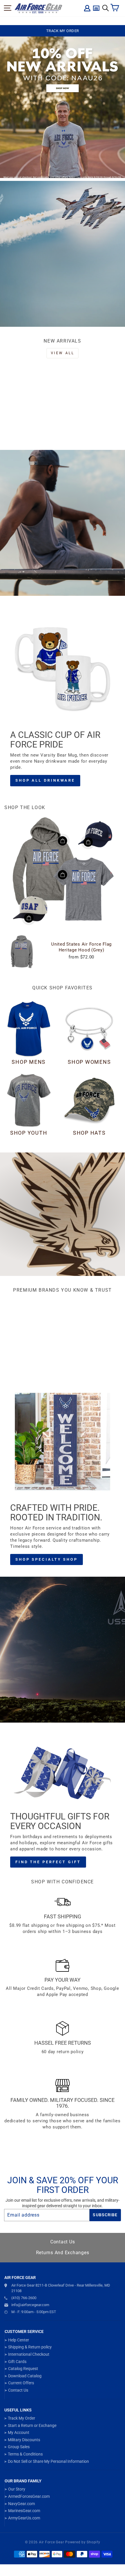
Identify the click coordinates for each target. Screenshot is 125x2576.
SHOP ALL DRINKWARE (45, 780)
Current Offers (21, 2383)
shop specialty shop (47, 1559)
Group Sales (19, 2447)
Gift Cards (17, 2362)
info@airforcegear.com (30, 2305)
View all (63, 353)
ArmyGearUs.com (24, 2518)
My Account (19, 2432)
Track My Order (22, 2418)
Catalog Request (23, 2369)
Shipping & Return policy (30, 2347)
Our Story (17, 2489)
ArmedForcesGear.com (29, 2496)
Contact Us (63, 2242)
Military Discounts (24, 2440)
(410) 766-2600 (24, 2298)
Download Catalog (25, 2376)
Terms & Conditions (25, 2454)
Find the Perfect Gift (48, 1862)
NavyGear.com (22, 2504)
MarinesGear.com (24, 2511)
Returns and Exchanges (63, 2253)
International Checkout (29, 2354)
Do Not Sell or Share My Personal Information (48, 2461)
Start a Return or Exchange (32, 2425)
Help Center (19, 2340)
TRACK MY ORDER (63, 31)
